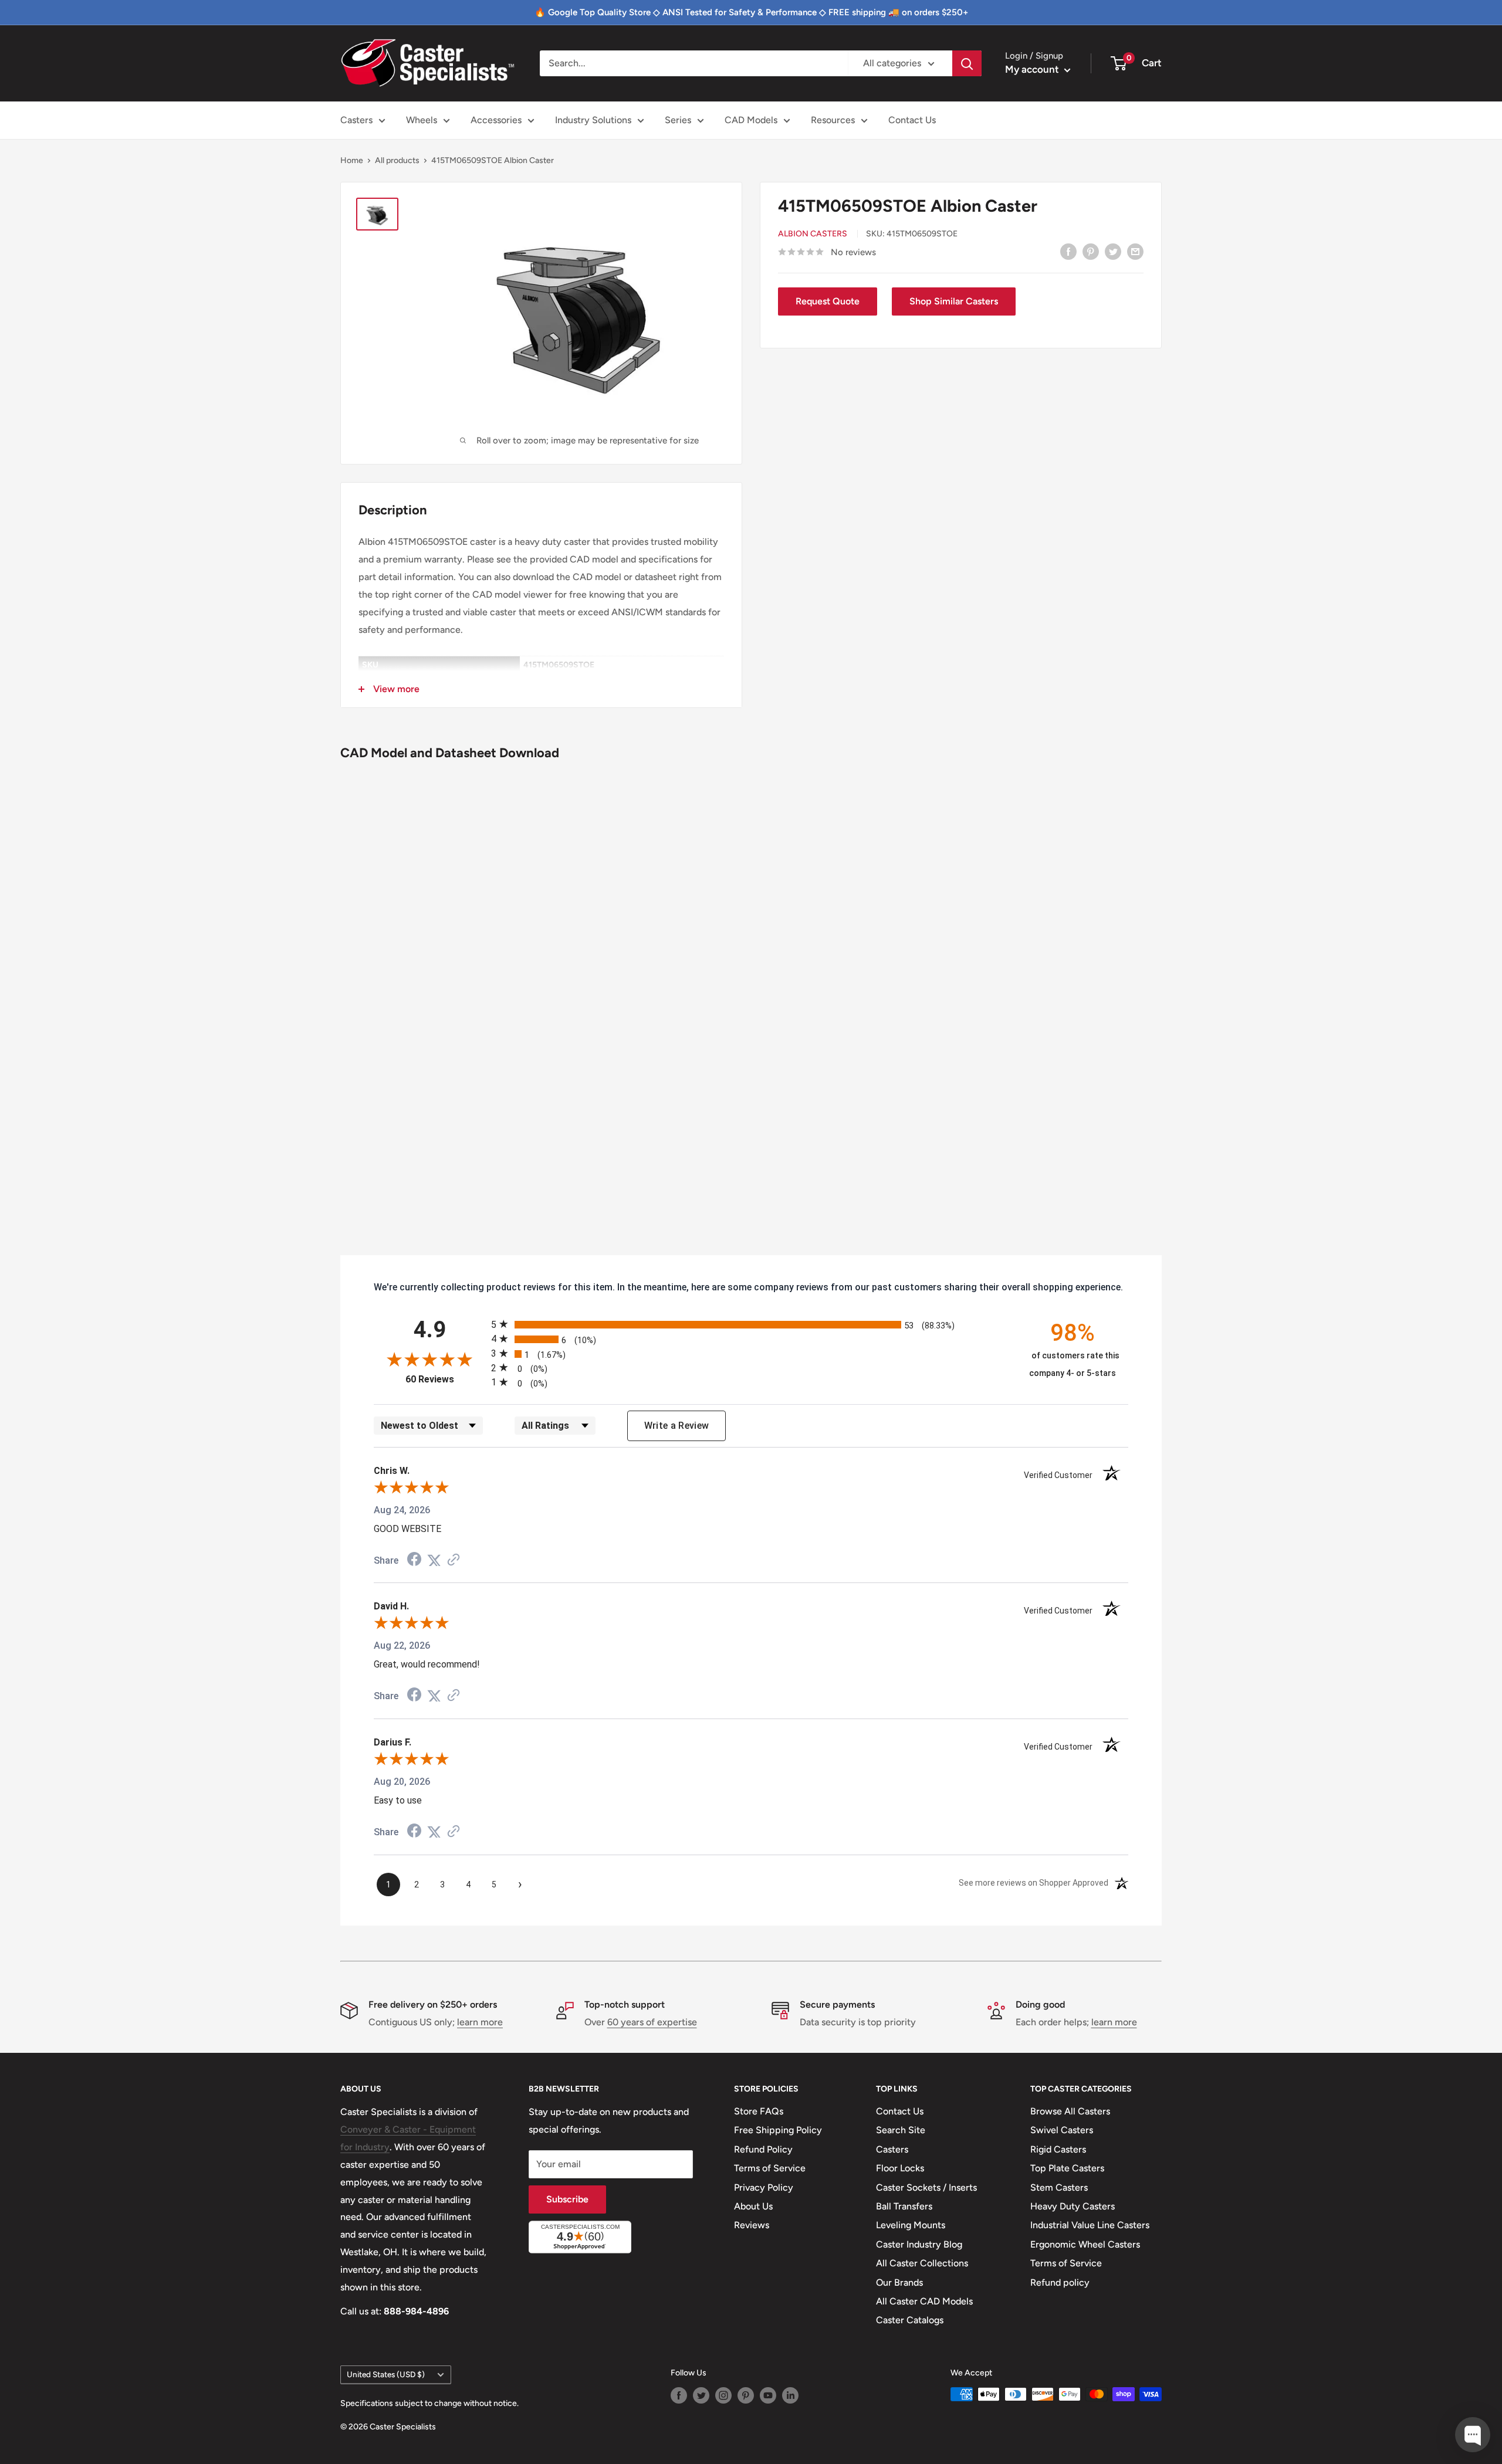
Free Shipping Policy (778, 2130)
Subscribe (567, 2199)
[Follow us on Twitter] (701, 2395)
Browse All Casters (1070, 2111)
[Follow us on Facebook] (679, 2395)
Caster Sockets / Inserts (926, 2187)
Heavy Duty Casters (1073, 2206)
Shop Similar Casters (954, 301)
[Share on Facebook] (1068, 251)
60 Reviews (445, 1379)
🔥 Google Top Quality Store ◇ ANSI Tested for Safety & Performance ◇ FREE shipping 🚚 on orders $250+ (751, 12)
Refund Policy (763, 2149)
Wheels (422, 120)
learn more (480, 2022)
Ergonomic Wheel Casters (1085, 2244)
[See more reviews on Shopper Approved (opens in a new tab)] (454, 1560)
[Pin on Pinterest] (1091, 251)
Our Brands (899, 2282)
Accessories (496, 120)
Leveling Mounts (911, 2225)
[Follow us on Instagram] (723, 2395)
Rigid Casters (1058, 2149)
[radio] (751, 1324)
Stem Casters (1059, 2187)
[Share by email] (1135, 251)
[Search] (967, 63)
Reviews (752, 2225)
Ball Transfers (904, 2206)
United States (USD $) (386, 2374)
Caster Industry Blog (919, 2244)
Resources (833, 120)
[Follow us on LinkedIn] (790, 2395)
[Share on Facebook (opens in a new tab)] (414, 1560)
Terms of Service (770, 2168)
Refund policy (1060, 2282)
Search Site (901, 2130)
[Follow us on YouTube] (768, 2395)
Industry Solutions (593, 120)
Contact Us (912, 120)
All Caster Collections (922, 2263)
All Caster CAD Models (924, 2301)
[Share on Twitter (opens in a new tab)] (434, 1560)
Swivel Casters (1062, 2130)
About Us (753, 2206)
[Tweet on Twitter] (1113, 251)
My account (1033, 69)
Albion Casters (813, 234)
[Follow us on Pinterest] (746, 2395)
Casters (356, 120)
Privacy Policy (764, 2187)
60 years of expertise (652, 2022)
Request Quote (828, 301)
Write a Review (677, 1426)
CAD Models (751, 120)
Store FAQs (759, 2111)
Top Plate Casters (1067, 2168)
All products (397, 160)
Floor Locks (900, 2168)
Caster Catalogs (910, 2320)
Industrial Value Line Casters (1090, 2225)
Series (678, 120)
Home (352, 160)
